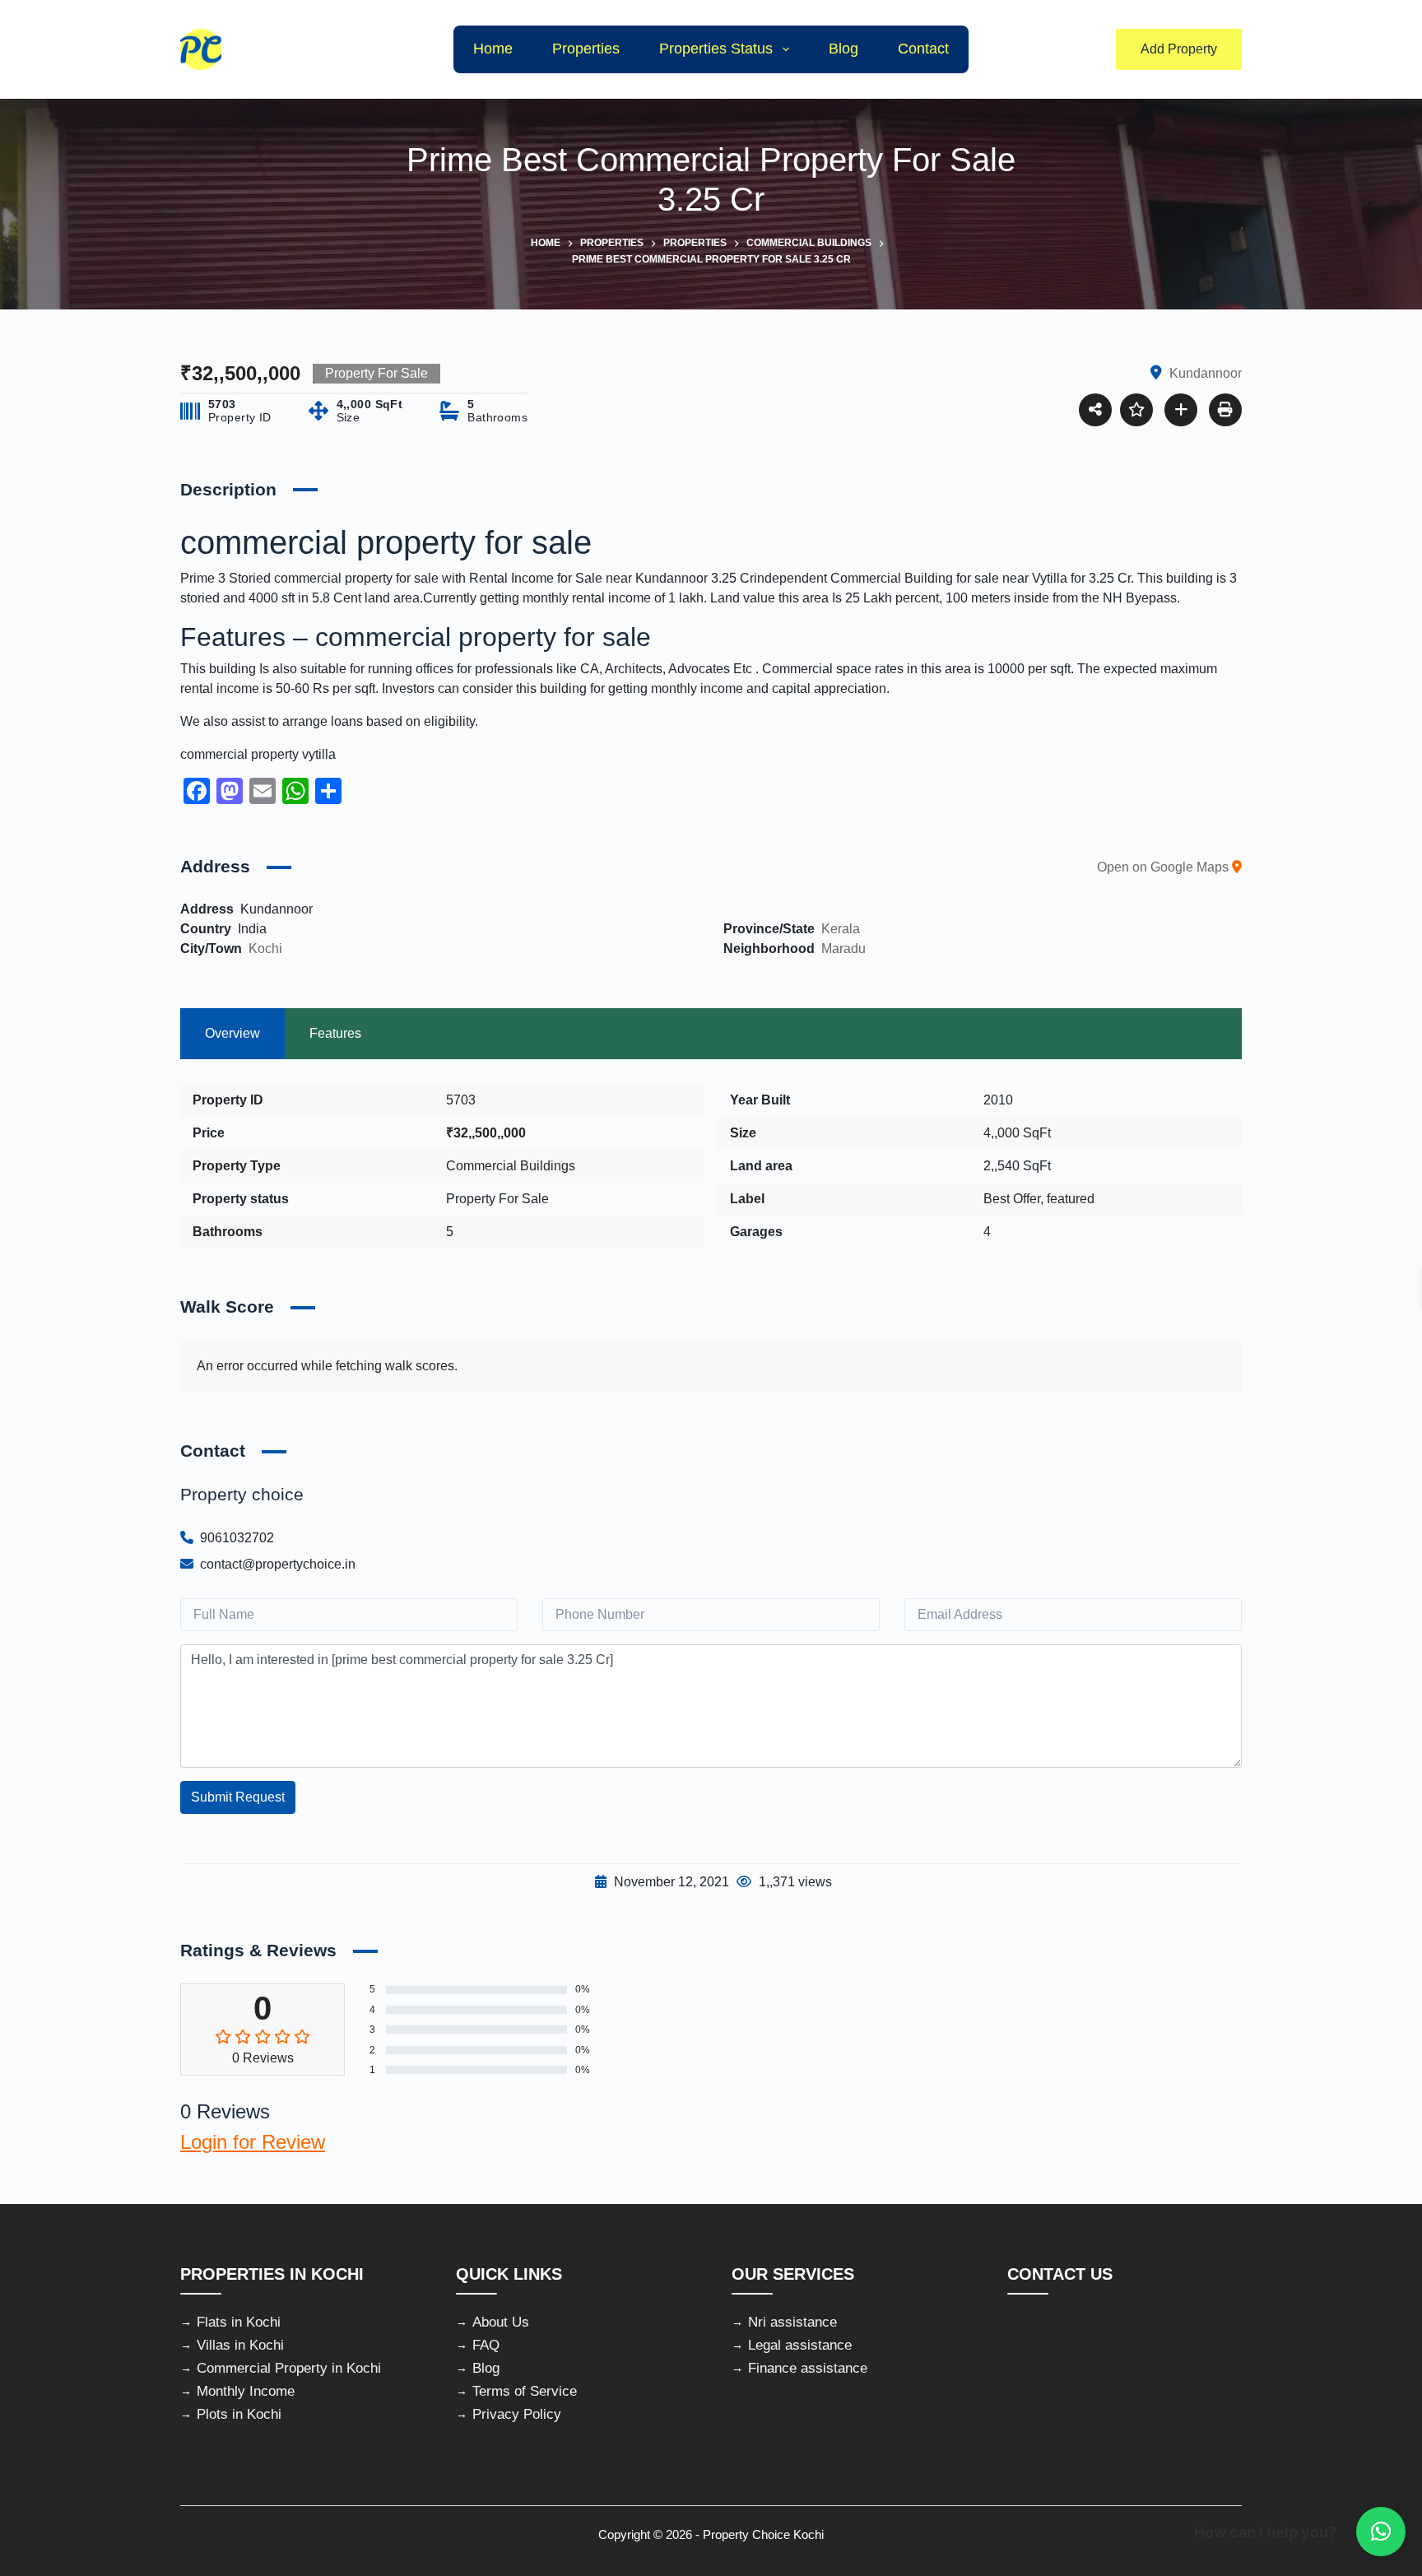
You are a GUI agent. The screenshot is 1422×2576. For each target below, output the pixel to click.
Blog (843, 49)
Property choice (242, 1494)
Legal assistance (800, 2345)
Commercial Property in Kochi (289, 2368)
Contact (923, 49)
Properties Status (716, 49)
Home (493, 49)
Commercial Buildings (511, 1166)
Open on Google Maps (1164, 867)
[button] (1381, 2532)
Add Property (1179, 49)
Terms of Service (525, 2391)
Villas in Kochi (240, 2345)
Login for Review (253, 2142)
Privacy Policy (517, 2414)
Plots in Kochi (239, 2414)
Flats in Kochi (239, 2322)
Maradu (843, 949)
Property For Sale (497, 1199)
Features (335, 1033)
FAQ (486, 2345)
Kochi (265, 949)
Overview (232, 1033)
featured (1071, 1199)
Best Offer (1012, 1199)
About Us (501, 2322)
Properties (586, 49)
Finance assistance (808, 2368)
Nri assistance (792, 2322)
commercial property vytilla (258, 754)
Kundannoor (671, 578)
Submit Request (238, 1797)
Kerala (841, 929)
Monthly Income (246, 2391)
